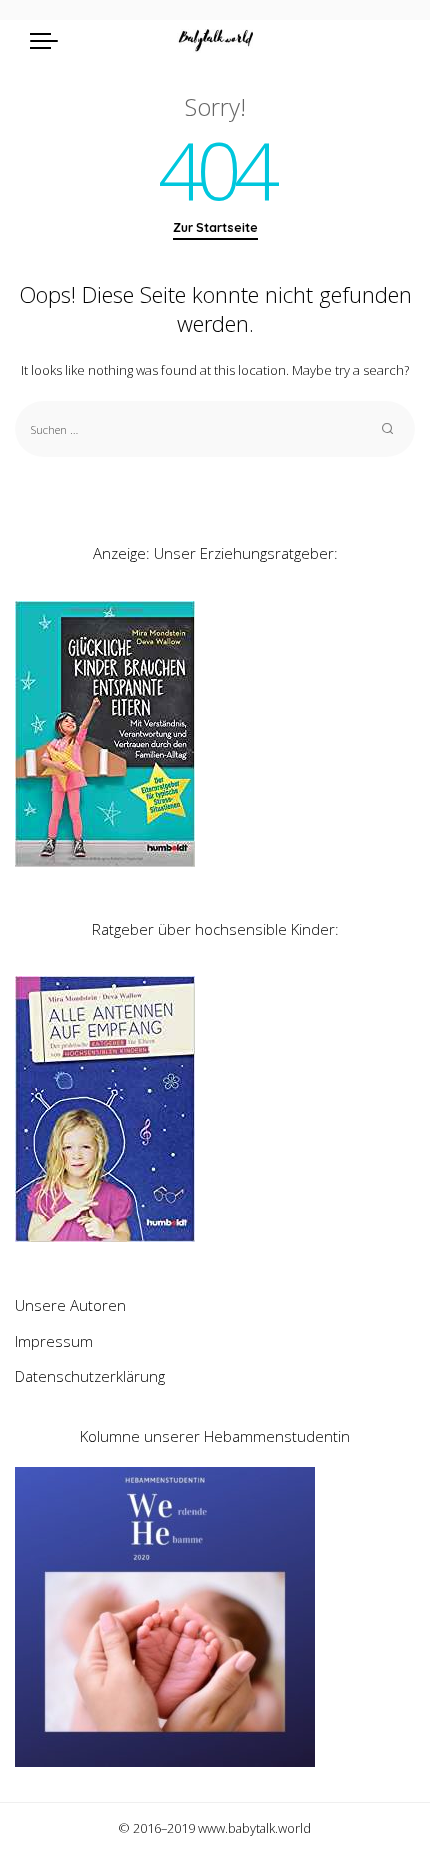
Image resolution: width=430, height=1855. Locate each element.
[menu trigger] (49, 40)
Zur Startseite (215, 227)
